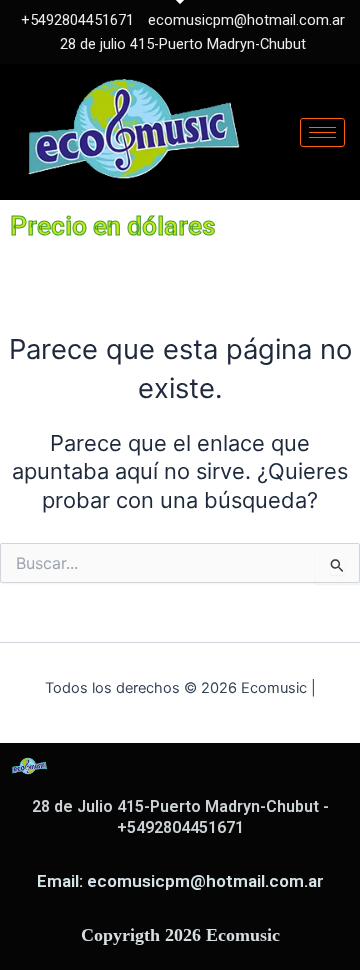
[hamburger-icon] (322, 132)
